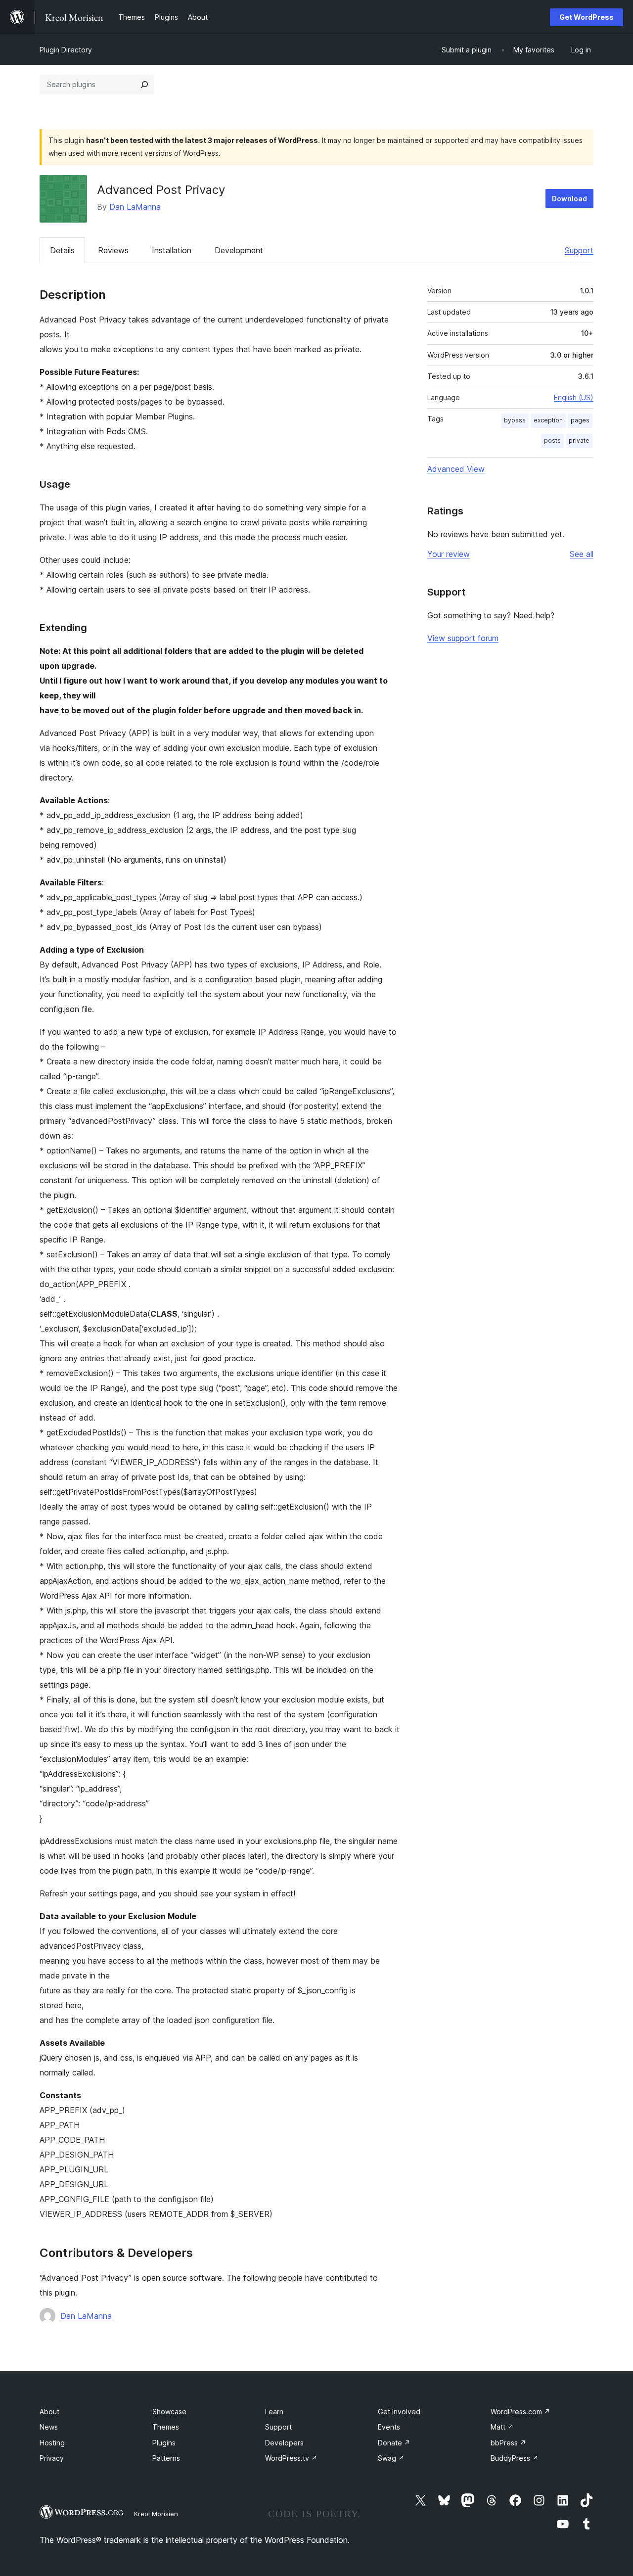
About (49, 2412)
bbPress (508, 2443)
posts (552, 440)
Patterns (166, 2458)
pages (580, 420)
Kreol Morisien (156, 2514)
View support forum (463, 638)
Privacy (52, 2458)
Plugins (164, 2443)
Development (239, 250)
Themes (166, 2427)
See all (582, 554)
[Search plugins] (144, 85)
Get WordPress (587, 17)
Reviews (113, 250)
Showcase (169, 2412)
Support (579, 250)
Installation (172, 250)
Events (389, 2427)
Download (569, 199)
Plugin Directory (66, 50)
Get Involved (399, 2412)
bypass (515, 420)
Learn (274, 2412)
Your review (449, 554)
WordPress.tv (291, 2458)
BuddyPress (515, 2458)
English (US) (574, 397)
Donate (394, 2443)
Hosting (52, 2443)
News (49, 2427)
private (579, 440)
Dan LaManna (135, 207)
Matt (502, 2427)
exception (548, 420)
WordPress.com (520, 2412)
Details (62, 250)
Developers (284, 2443)
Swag (391, 2458)
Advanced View (456, 469)
